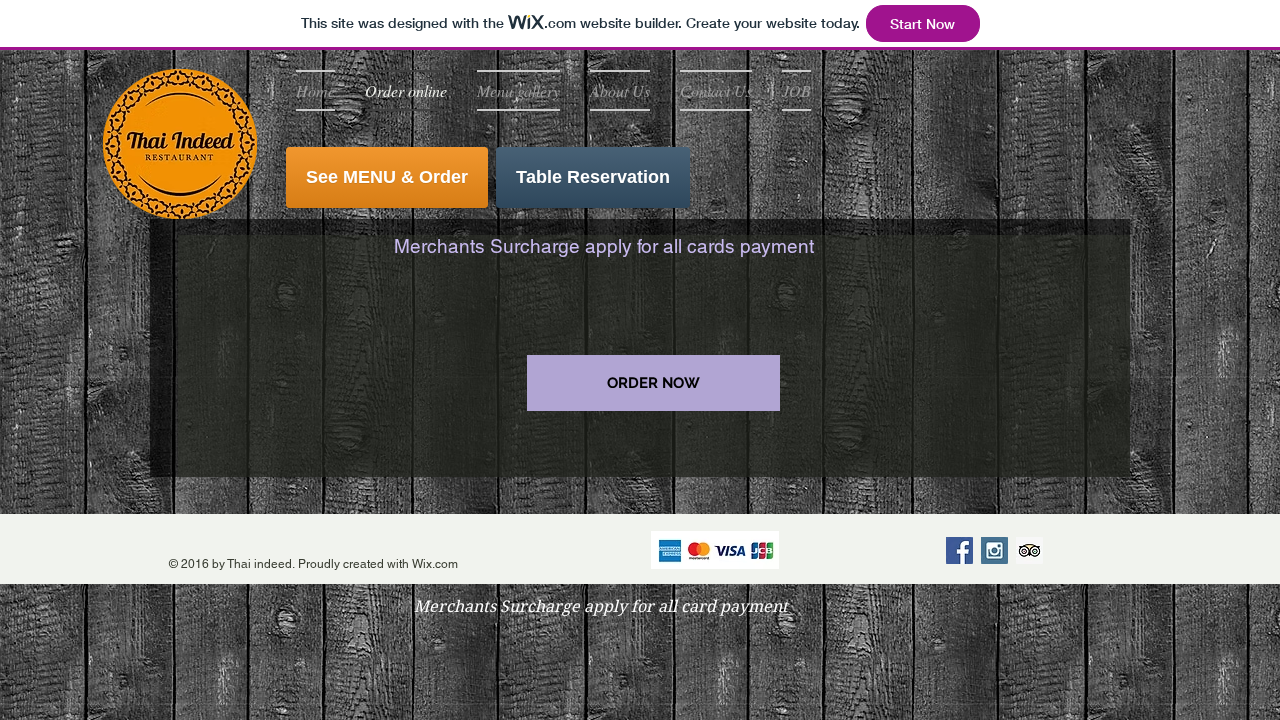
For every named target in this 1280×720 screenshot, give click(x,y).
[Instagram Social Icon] (994, 550)
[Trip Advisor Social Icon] (1029, 550)
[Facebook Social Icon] (959, 550)
